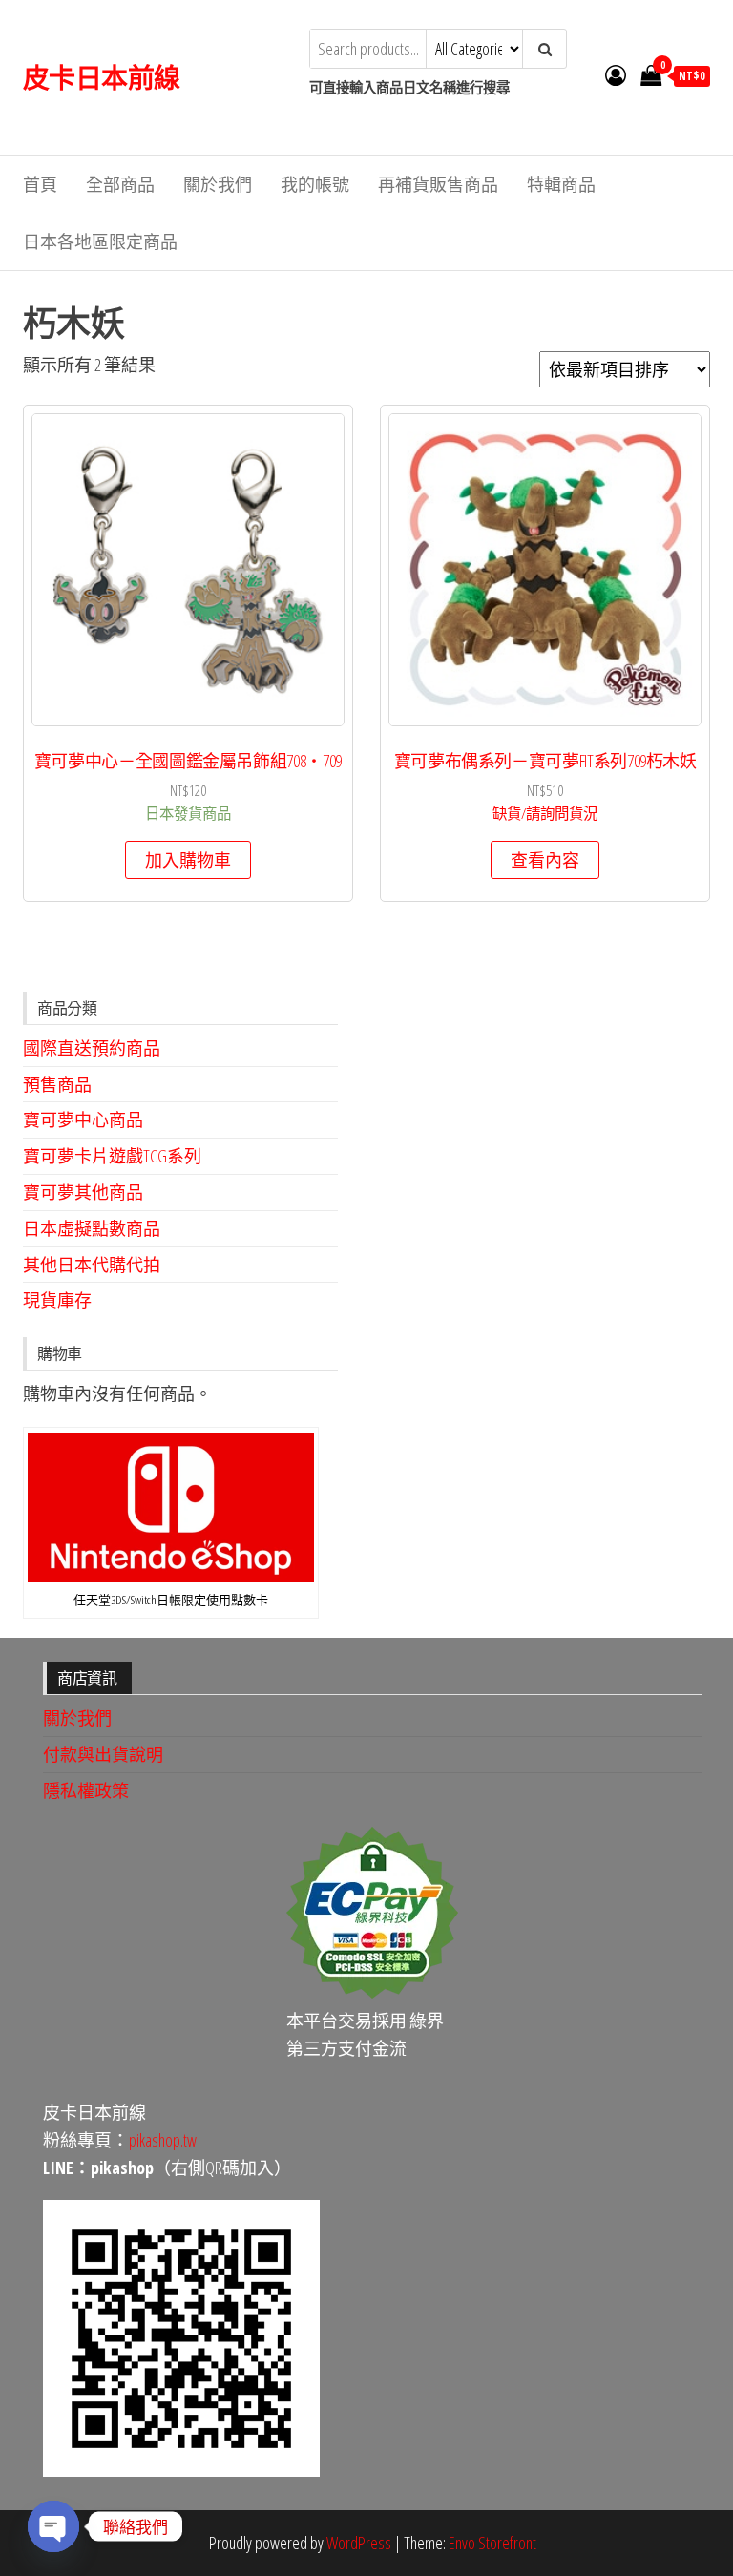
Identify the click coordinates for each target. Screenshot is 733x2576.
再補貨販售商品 (438, 184)
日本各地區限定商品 (100, 241)
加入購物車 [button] (188, 860)
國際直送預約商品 (92, 1048)
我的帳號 (315, 184)
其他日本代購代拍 (92, 1265)
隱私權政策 (86, 1791)
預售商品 (57, 1084)
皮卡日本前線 (102, 77)
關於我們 (218, 184)
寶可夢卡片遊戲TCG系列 (112, 1156)
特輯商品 (561, 184)
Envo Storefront (492, 2543)
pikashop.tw (163, 2140)
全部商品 (120, 184)
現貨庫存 (57, 1300)
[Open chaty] (53, 2526)
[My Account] (616, 74)
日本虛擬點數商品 (92, 1228)
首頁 (40, 184)
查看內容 (545, 860)
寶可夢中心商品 (83, 1120)
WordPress (359, 2543)
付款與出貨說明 (103, 1754)
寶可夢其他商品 (83, 1192)
